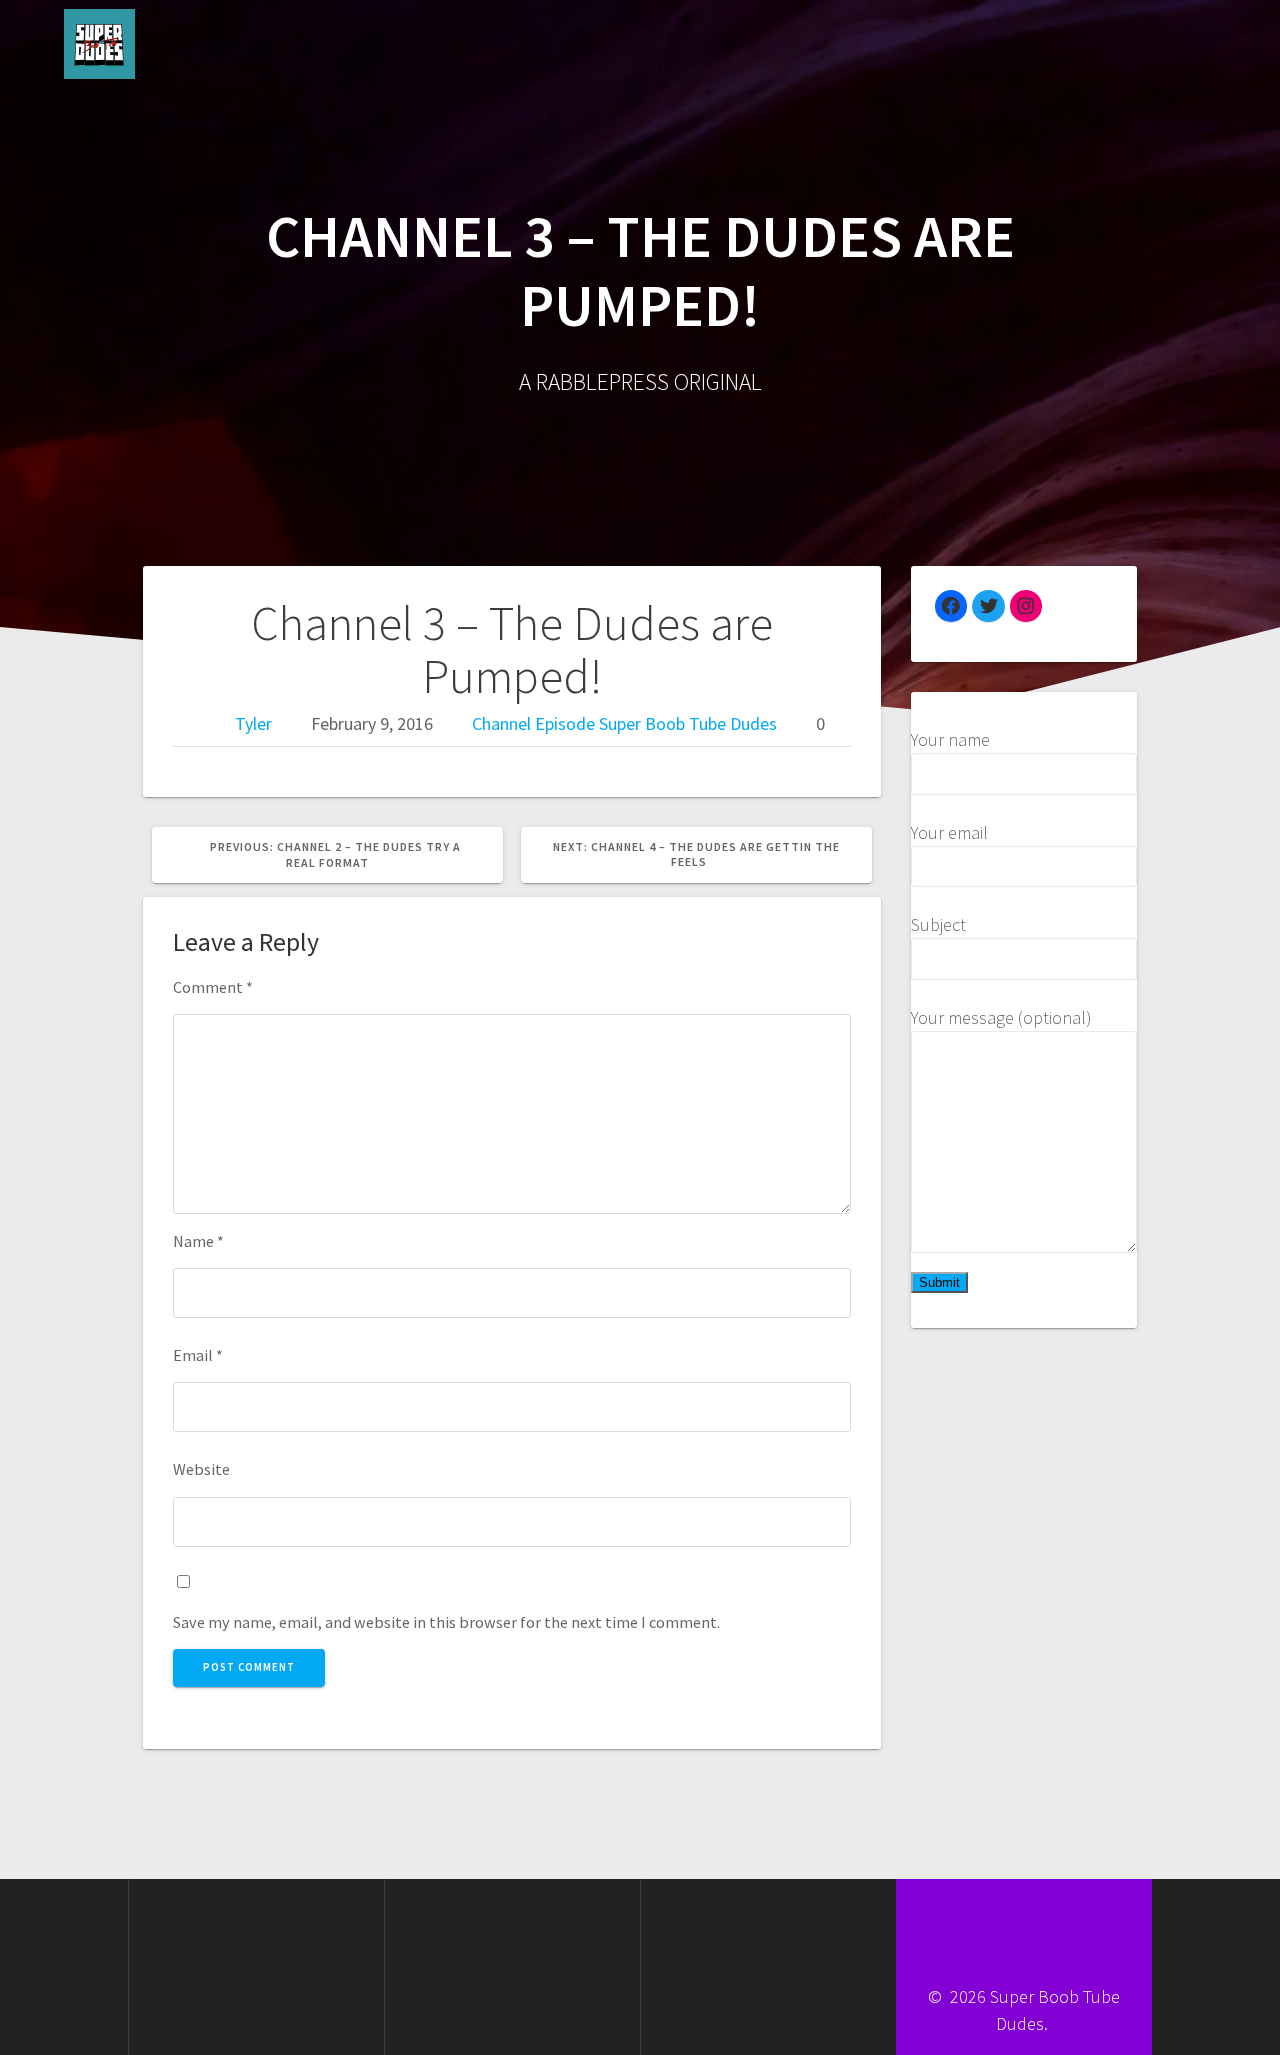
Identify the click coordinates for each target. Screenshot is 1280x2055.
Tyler (253, 723)
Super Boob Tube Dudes (688, 723)
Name (198, 1241)
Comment (213, 987)
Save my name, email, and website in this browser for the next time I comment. (446, 1622)
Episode (565, 723)
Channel (501, 723)
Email (198, 1355)
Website (201, 1469)
